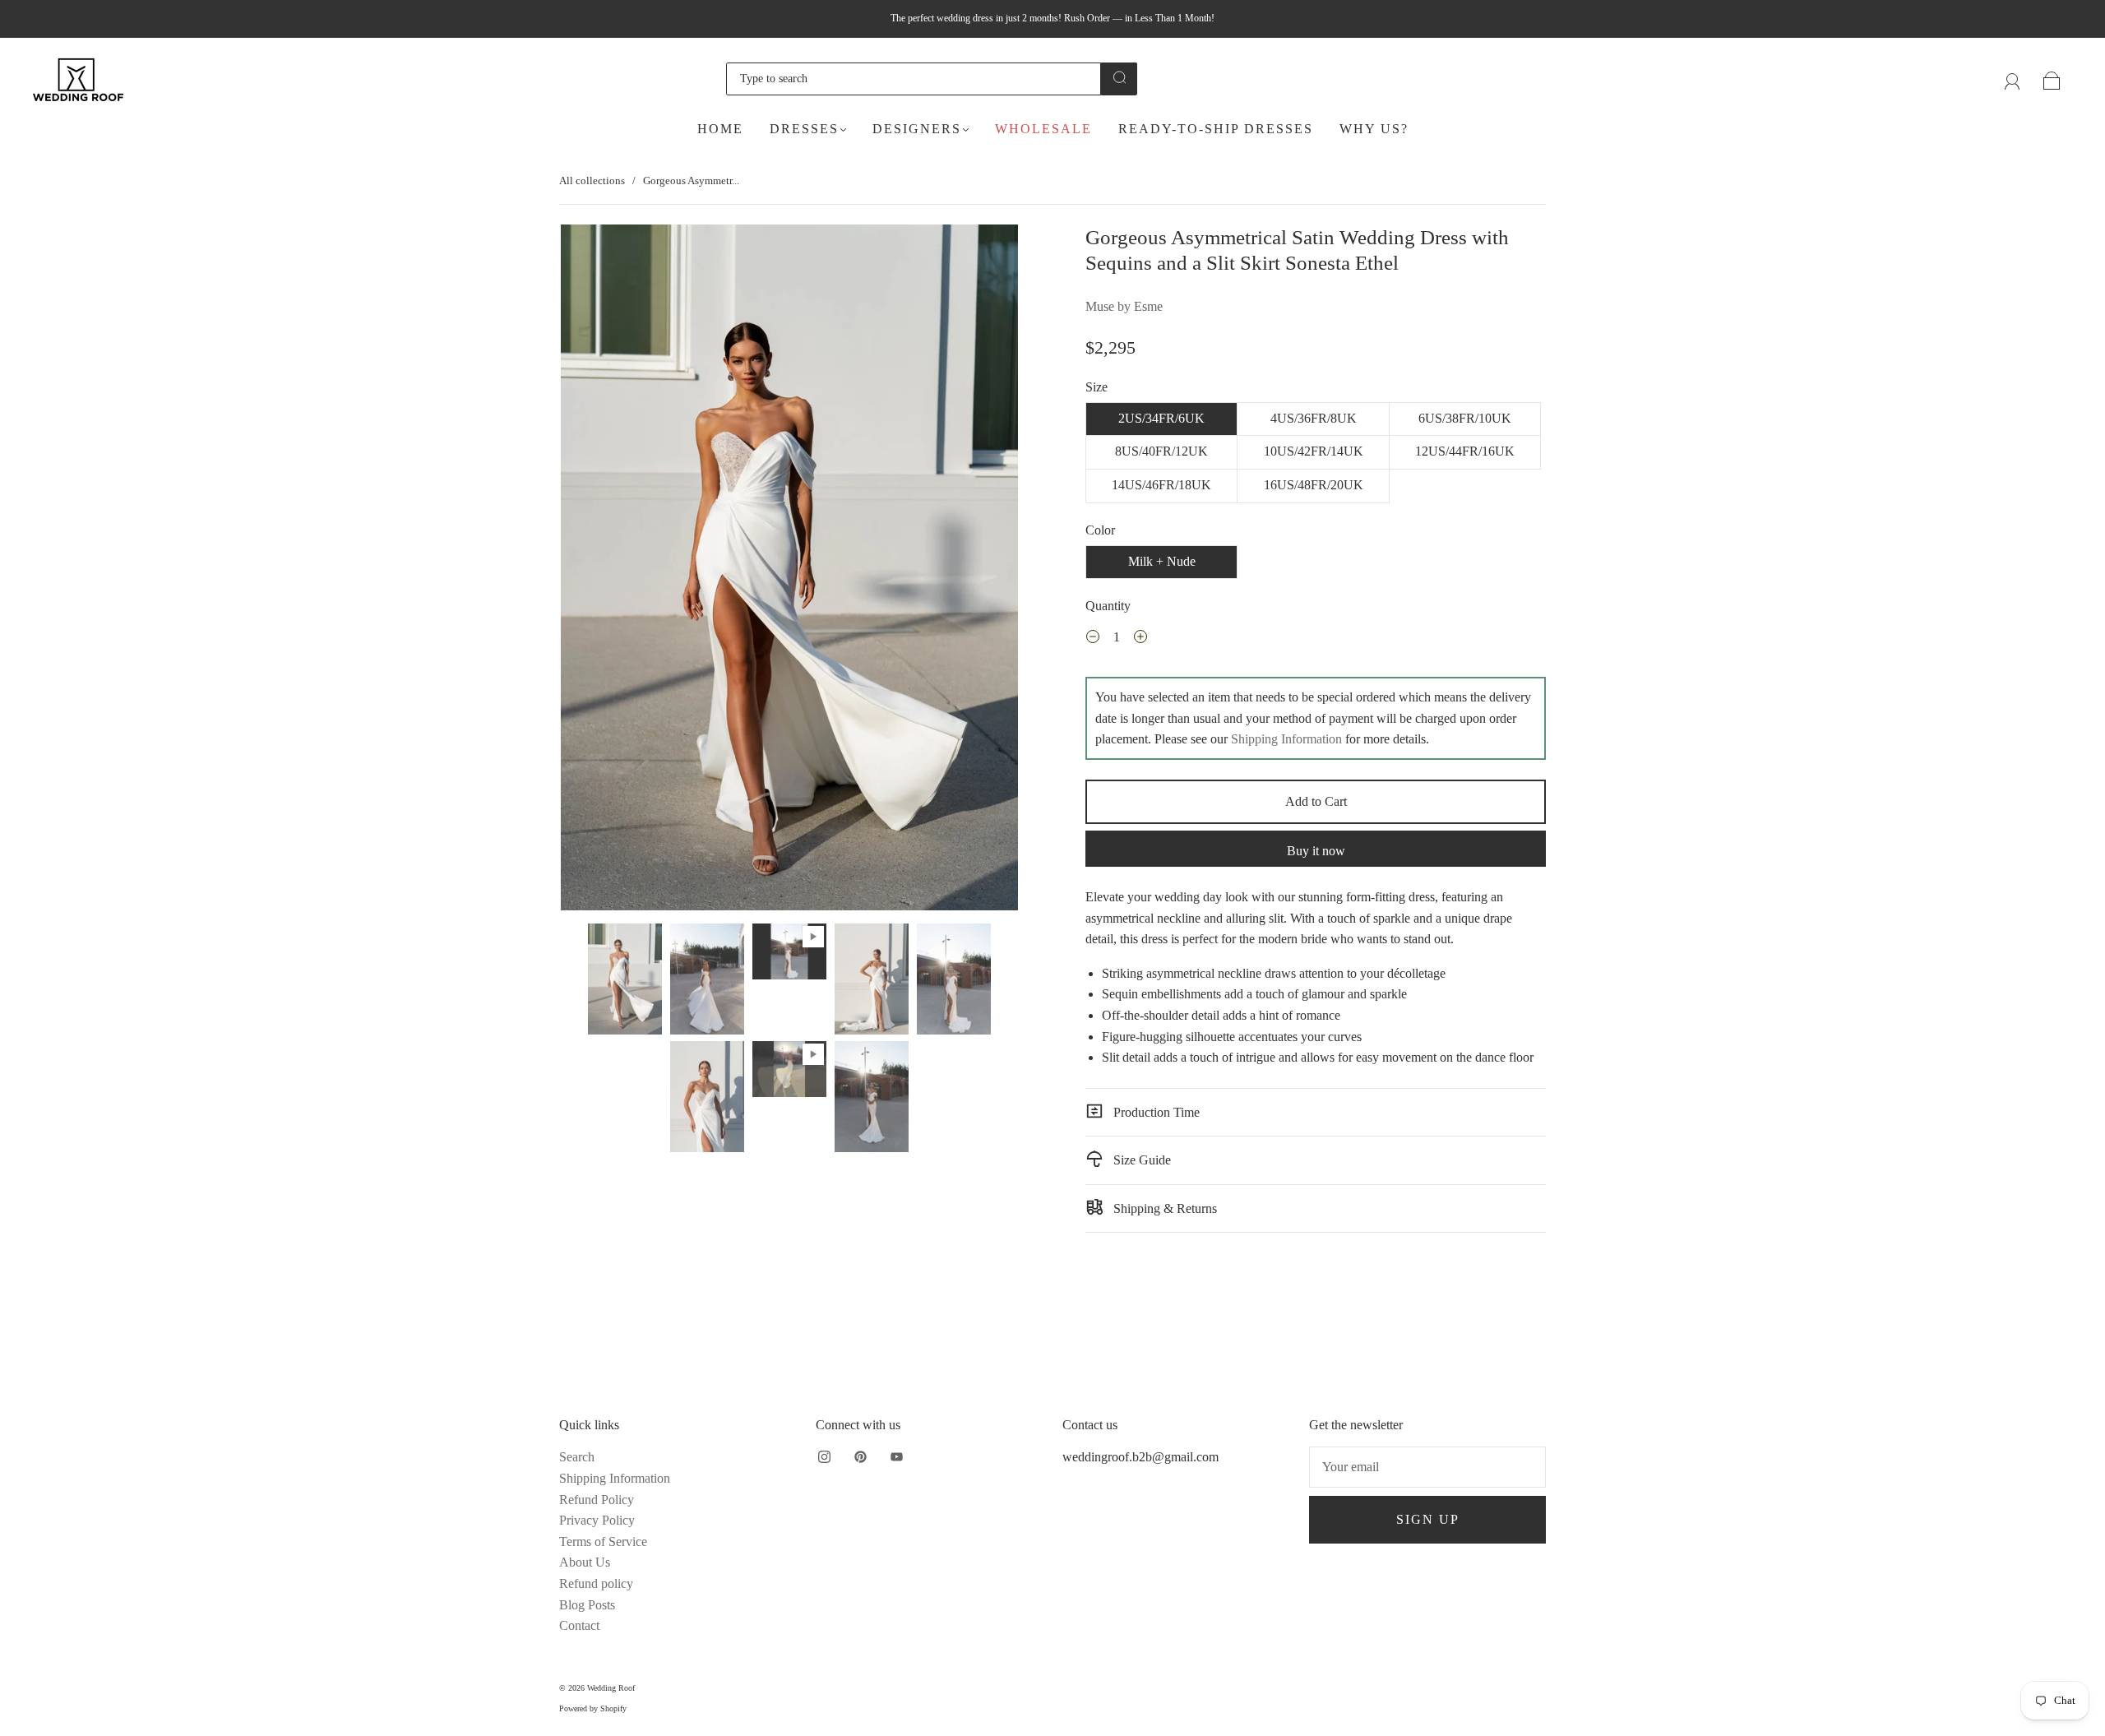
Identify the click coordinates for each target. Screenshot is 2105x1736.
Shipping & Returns (1164, 1208)
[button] (606, 571)
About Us (585, 1562)
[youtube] (896, 1456)
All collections (592, 181)
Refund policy (596, 1583)
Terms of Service (603, 1542)
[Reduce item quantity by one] (1093, 639)
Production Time (1155, 1112)
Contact (579, 1625)
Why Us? (1374, 129)
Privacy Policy (597, 1520)
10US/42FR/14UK (1314, 451)
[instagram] (824, 1456)
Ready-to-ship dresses (1216, 129)
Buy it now (1316, 851)
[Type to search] (914, 79)
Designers (917, 129)
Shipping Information (1286, 739)
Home (720, 129)
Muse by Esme (1124, 306)
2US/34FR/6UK (1161, 418)
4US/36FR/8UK (1314, 418)
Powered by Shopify (593, 1708)
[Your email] (1427, 1467)
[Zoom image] (789, 571)
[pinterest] (860, 1456)
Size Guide (1140, 1160)
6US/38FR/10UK (1465, 418)
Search (577, 1457)
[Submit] (1119, 77)
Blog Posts (587, 1605)
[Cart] (2052, 79)
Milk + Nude (1162, 561)
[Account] (2012, 79)
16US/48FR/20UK (1314, 485)
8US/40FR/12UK (1161, 451)
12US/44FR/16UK (1465, 451)
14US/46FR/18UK (1161, 485)
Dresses (804, 129)
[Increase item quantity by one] (1140, 639)
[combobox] (914, 79)
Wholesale (1043, 129)
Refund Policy (597, 1500)
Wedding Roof (611, 1688)
